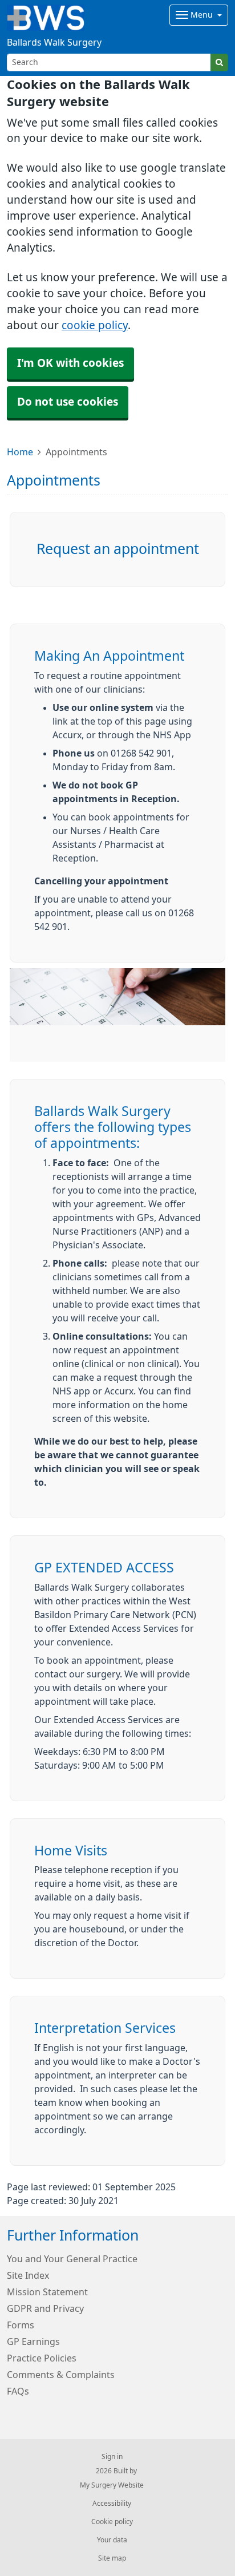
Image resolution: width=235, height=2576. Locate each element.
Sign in (112, 2457)
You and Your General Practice (72, 2259)
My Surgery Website (112, 2485)
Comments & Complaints (61, 2375)
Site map (112, 2558)
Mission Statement (47, 2292)
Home (20, 452)
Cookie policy (112, 2522)
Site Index (28, 2275)
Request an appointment (118, 549)
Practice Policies (42, 2358)
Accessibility (112, 2504)
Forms (21, 2325)
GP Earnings (33, 2342)
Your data (112, 2540)
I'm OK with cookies (70, 363)
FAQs (18, 2391)
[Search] (219, 62)
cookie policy (95, 325)
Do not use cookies (68, 402)
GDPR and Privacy (45, 2308)
